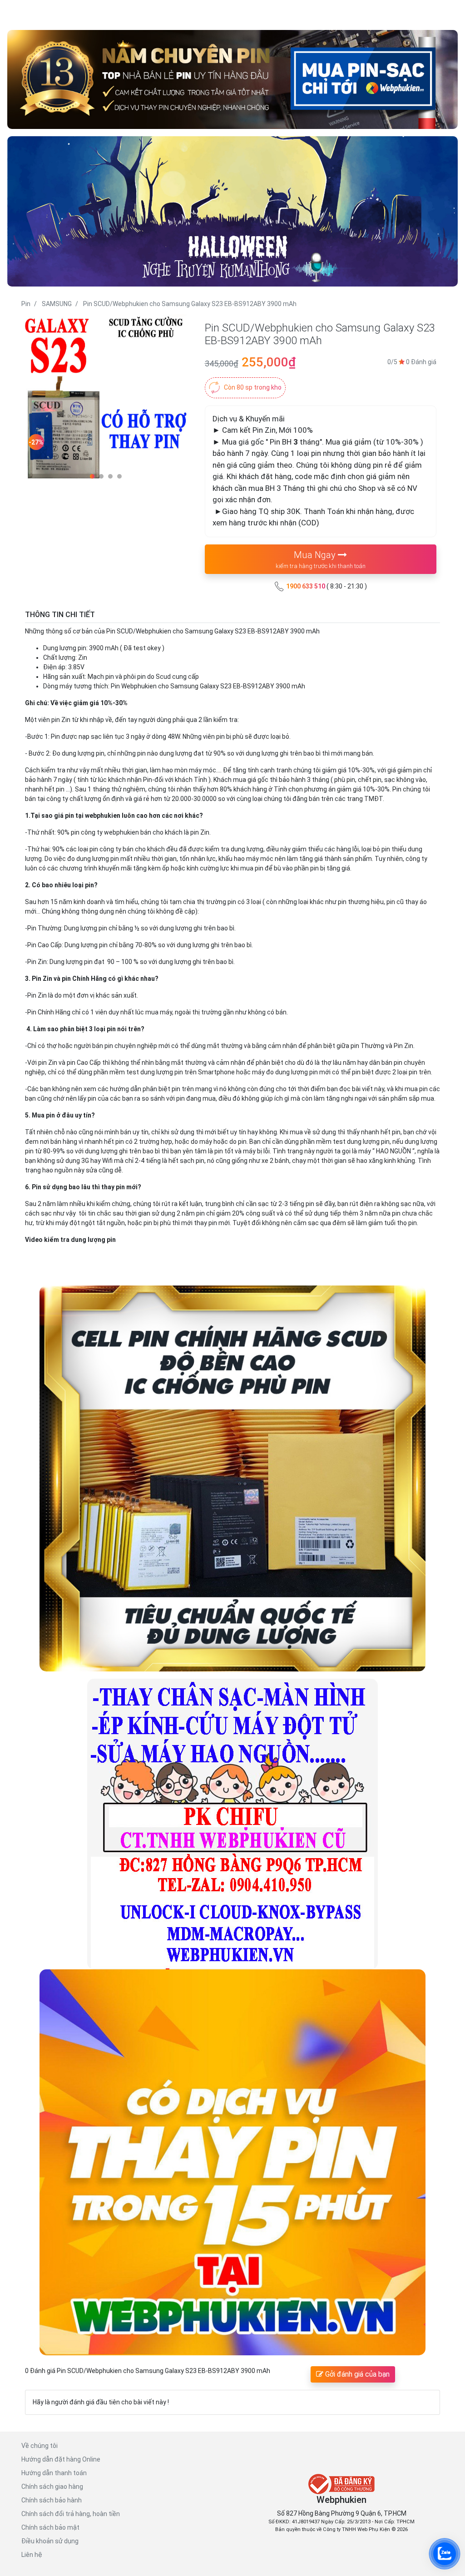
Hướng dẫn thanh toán (54, 2473)
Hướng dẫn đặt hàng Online (61, 2459)
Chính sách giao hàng (52, 2487)
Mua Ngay (321, 559)
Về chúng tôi (40, 2446)
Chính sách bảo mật (50, 2527)
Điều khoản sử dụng (50, 2541)
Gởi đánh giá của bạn (356, 2374)
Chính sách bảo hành (52, 2500)
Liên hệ (32, 2555)
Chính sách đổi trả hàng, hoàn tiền (71, 2514)
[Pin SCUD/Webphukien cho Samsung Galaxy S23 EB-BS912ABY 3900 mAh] (106, 399)
